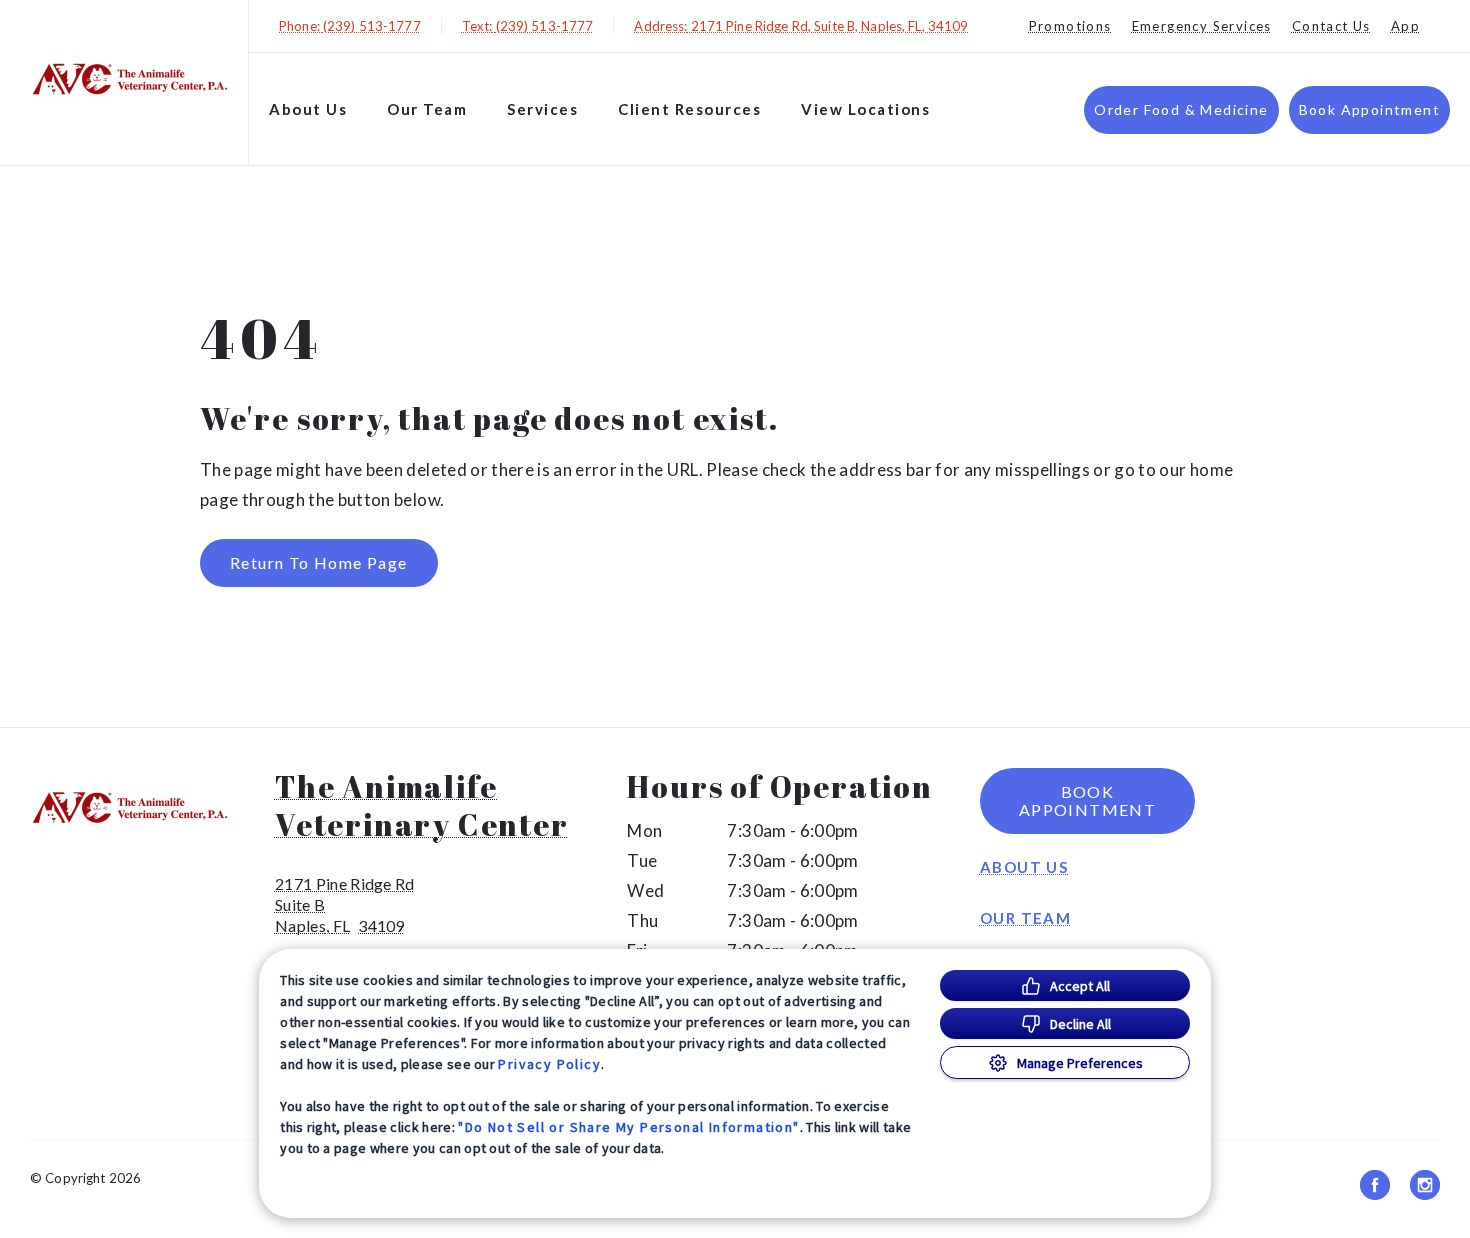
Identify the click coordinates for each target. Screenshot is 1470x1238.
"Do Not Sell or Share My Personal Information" (628, 1127)
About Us (308, 109)
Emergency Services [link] (1202, 26)
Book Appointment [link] (1369, 109)
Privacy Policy (549, 1064)
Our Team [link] (427, 109)
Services (542, 109)
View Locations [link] (865, 109)
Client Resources (689, 109)
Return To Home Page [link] (319, 562)
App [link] (1405, 26)
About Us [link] (1024, 867)
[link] (129, 78)
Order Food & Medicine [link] (1181, 109)
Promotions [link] (1070, 26)
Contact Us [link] (1331, 26)
